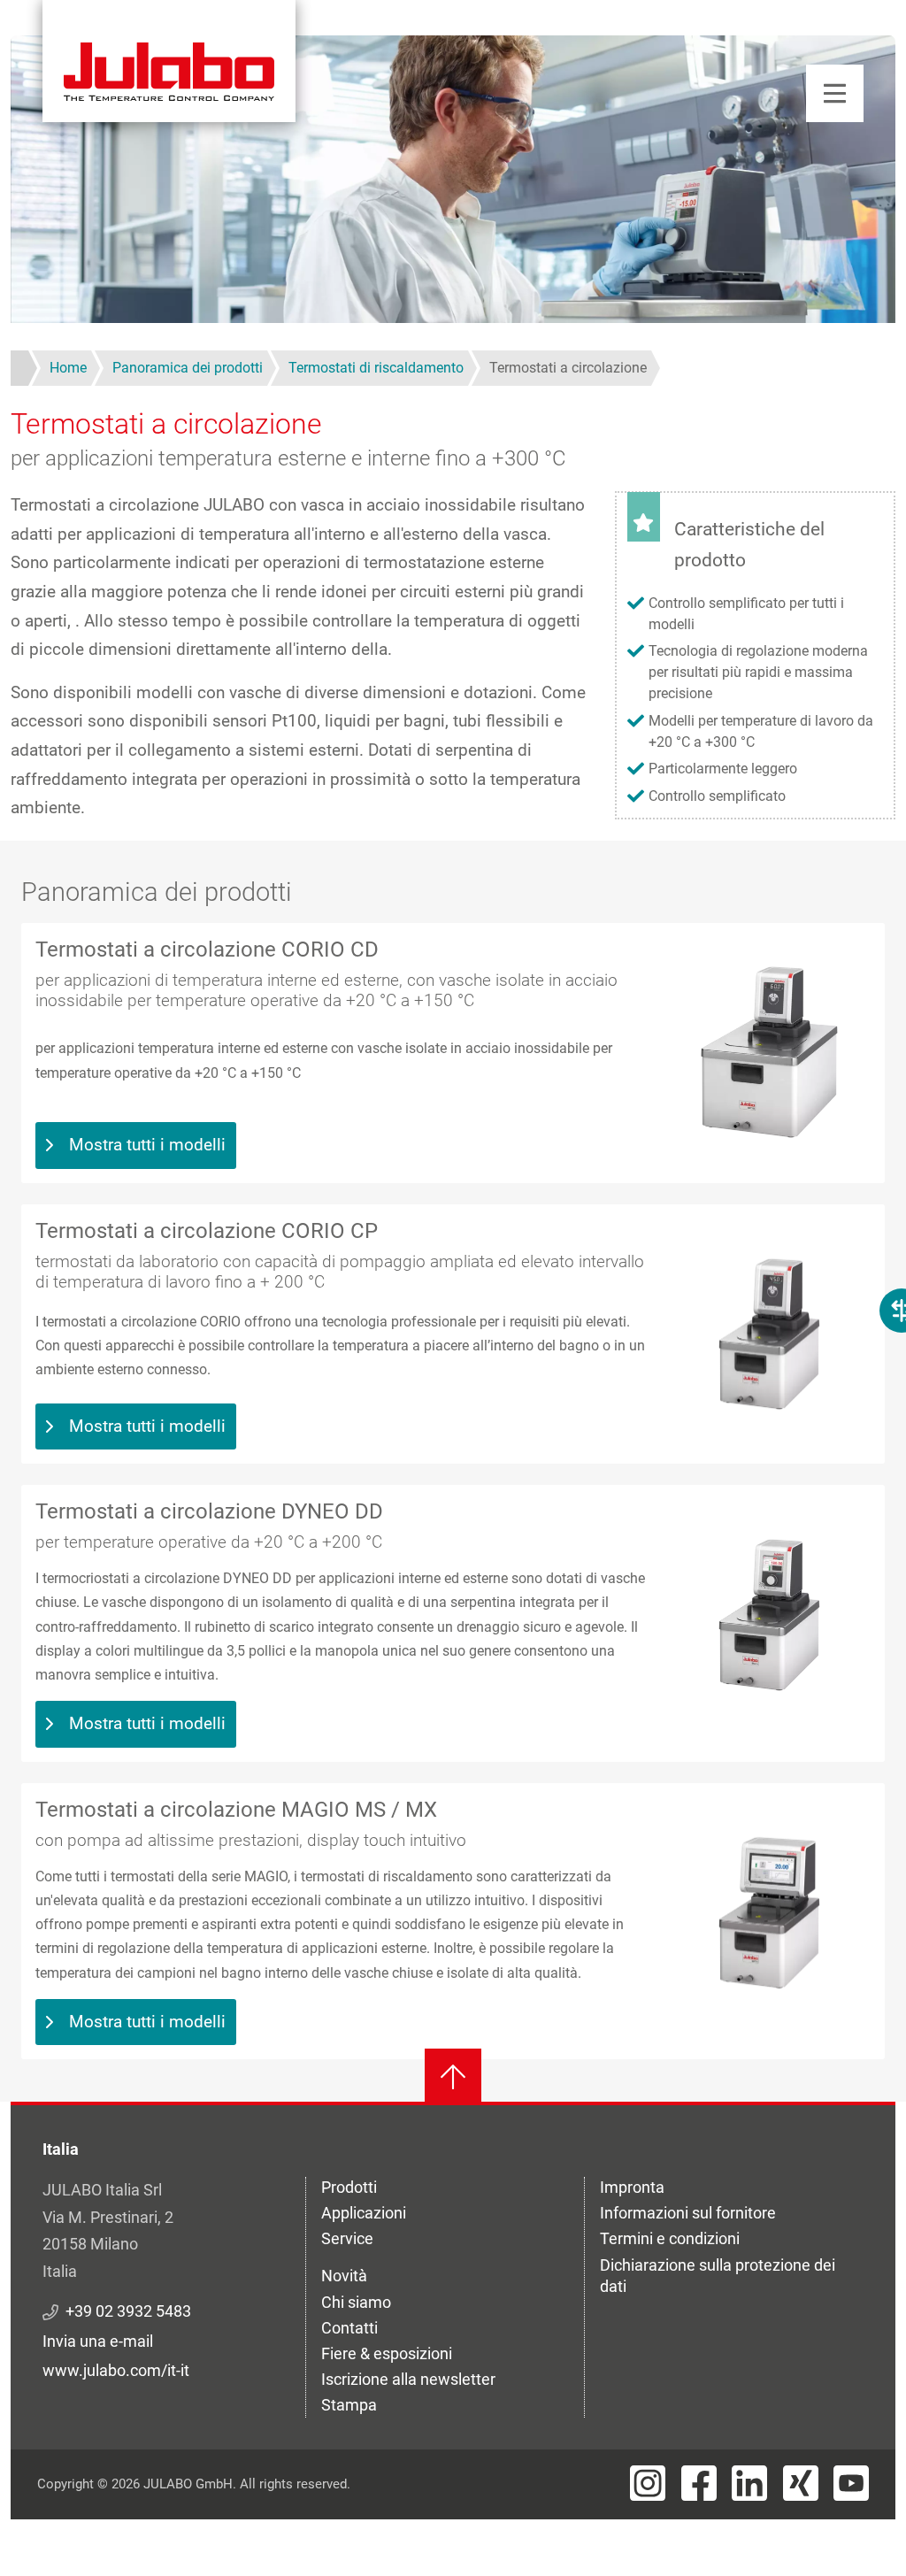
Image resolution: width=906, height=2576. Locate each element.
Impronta (632, 2187)
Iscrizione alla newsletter (408, 2379)
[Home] (169, 61)
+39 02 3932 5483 (128, 2311)
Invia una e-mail (98, 2341)
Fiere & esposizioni (387, 2353)
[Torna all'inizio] (453, 2077)
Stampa (349, 2405)
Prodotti (349, 2187)
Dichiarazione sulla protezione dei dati (718, 2276)
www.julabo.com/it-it (116, 2370)
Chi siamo (356, 2302)
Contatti (349, 2328)
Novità (344, 2276)
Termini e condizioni (670, 2238)
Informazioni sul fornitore (688, 2213)
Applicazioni (364, 2213)
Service (347, 2238)
